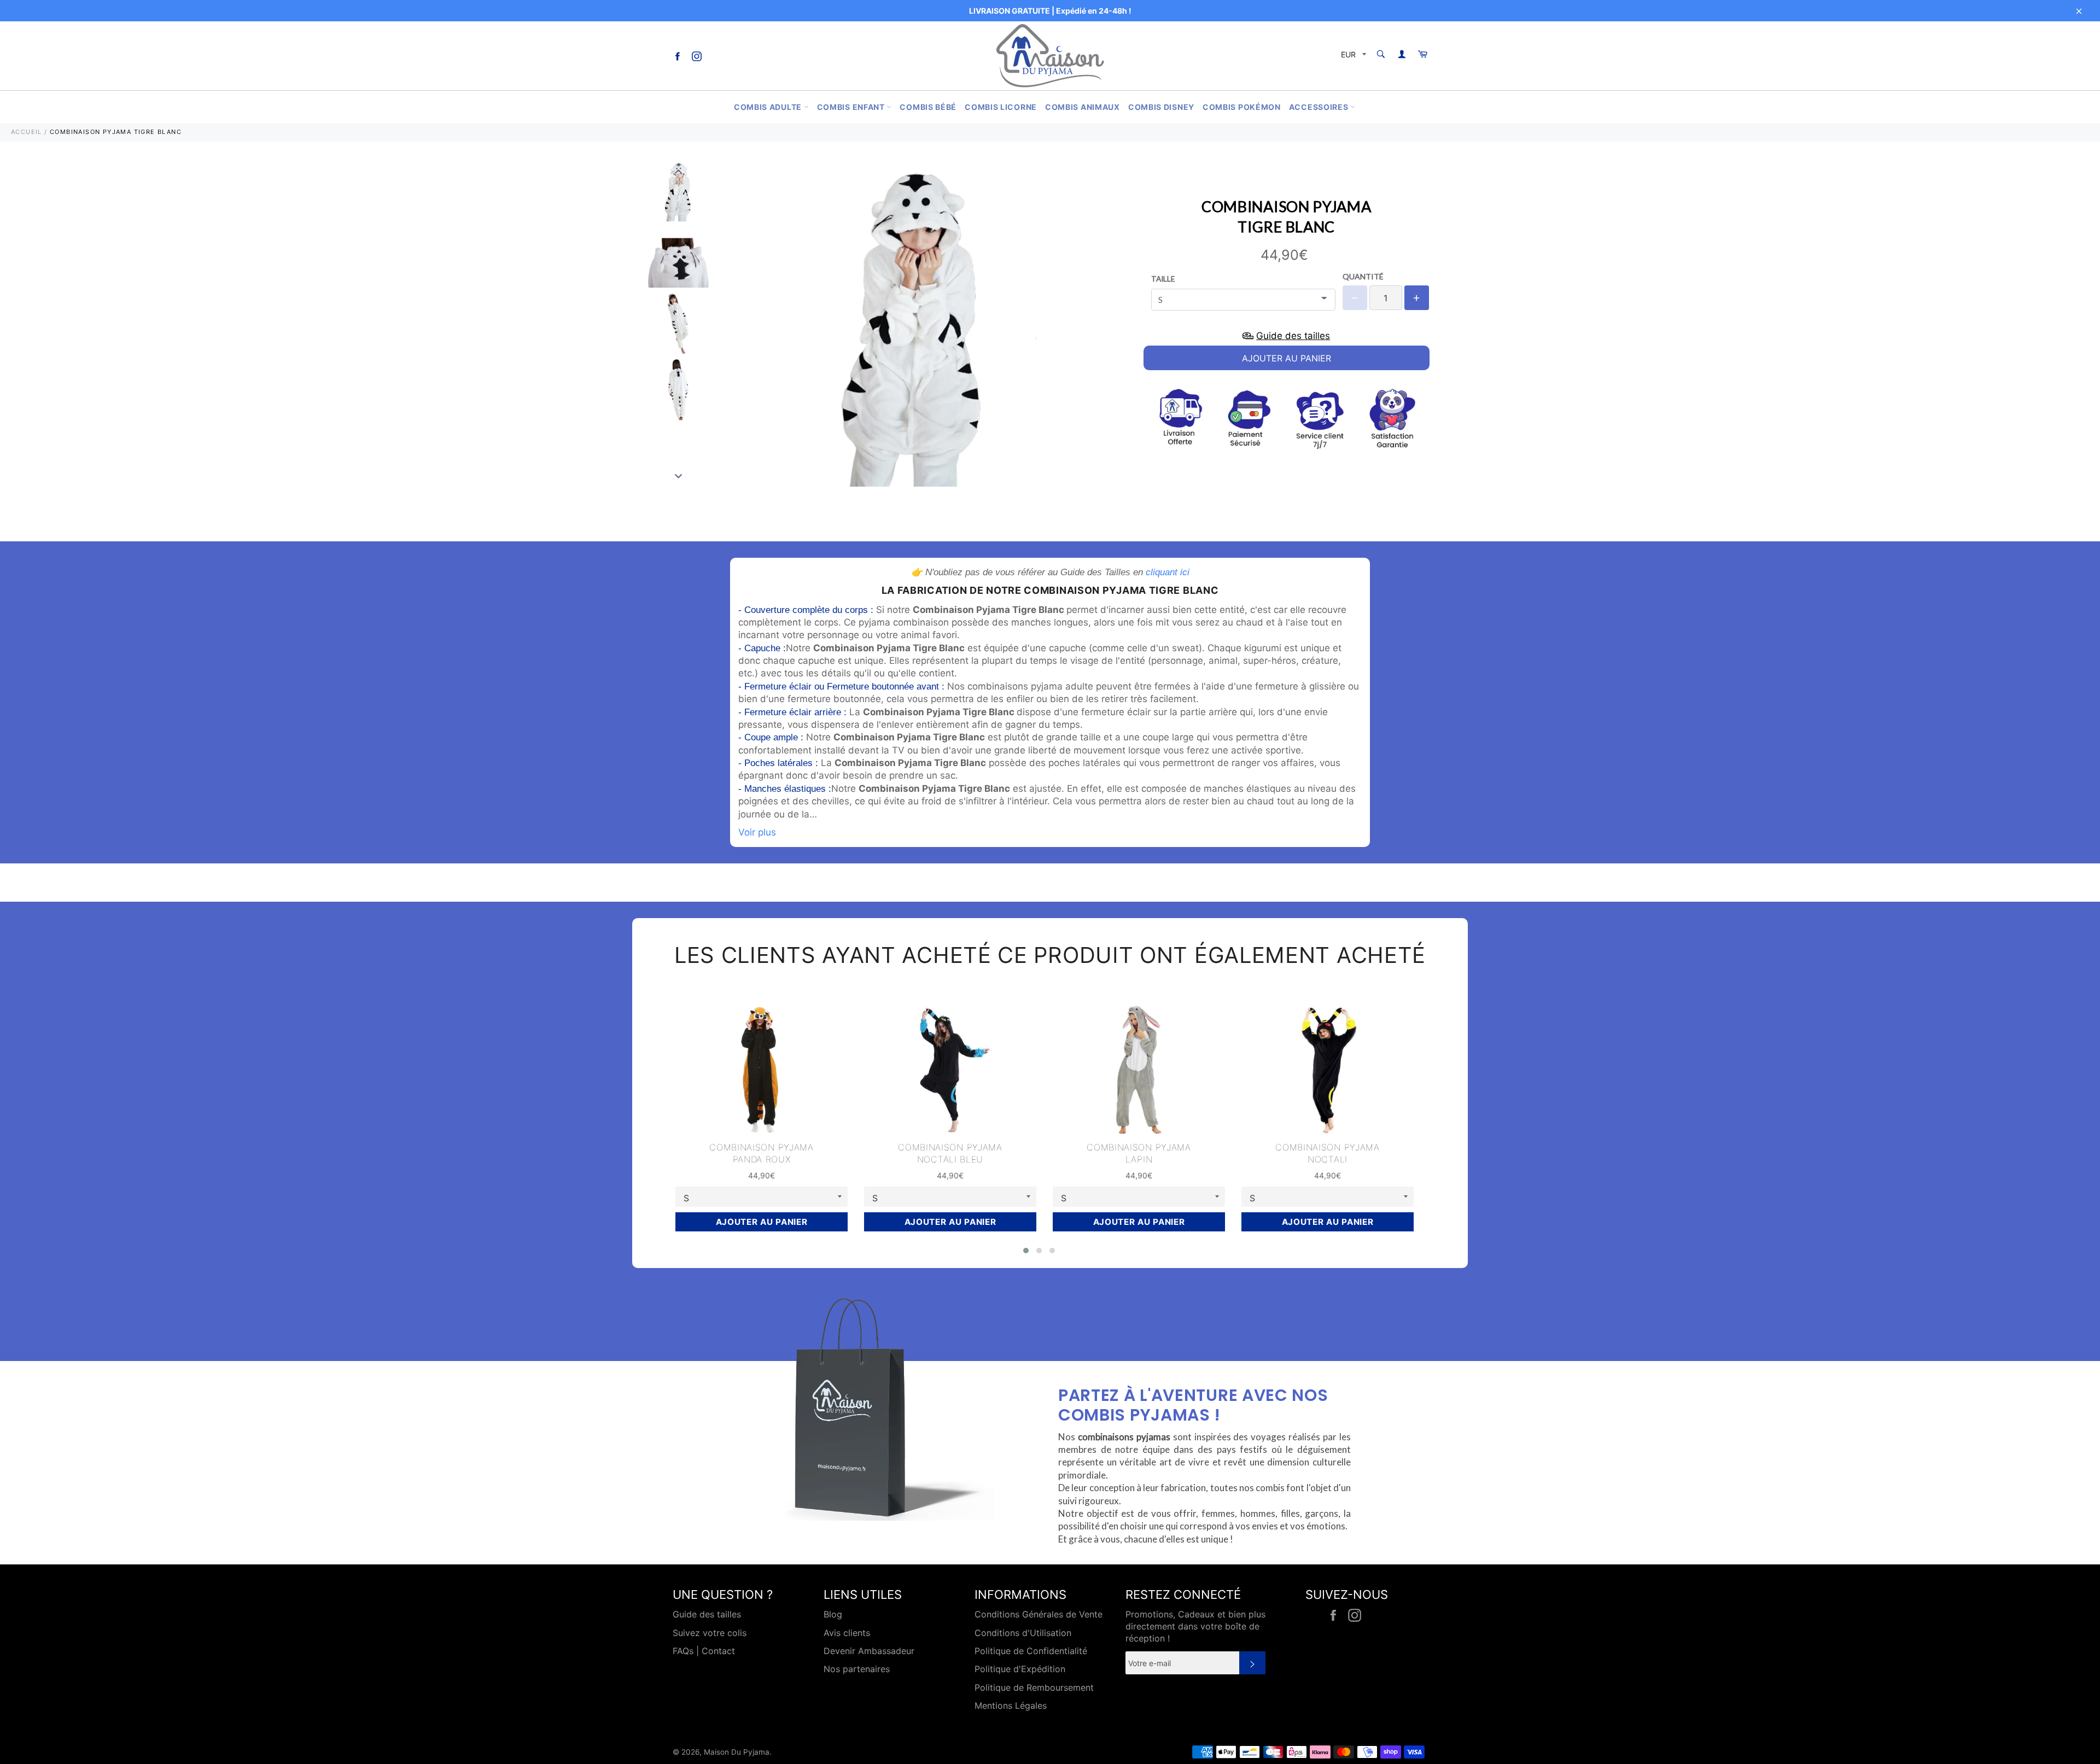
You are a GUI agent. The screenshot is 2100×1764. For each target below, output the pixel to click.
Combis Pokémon (1242, 107)
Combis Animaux (1083, 107)
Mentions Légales (1011, 1705)
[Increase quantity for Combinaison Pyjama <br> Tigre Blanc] (1417, 298)
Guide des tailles (707, 1614)
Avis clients (847, 1633)
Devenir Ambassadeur (869, 1651)
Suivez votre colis (710, 1633)
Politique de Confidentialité (1031, 1651)
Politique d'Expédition (1020, 1669)
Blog (833, 1614)
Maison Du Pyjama (737, 1752)
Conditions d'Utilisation (1023, 1633)
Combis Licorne (1001, 107)
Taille (1163, 279)
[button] (1026, 1251)
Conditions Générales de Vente (1039, 1614)
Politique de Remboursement (1034, 1687)
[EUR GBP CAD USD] (1352, 56)
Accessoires (1320, 107)
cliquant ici (1168, 572)
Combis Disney (1161, 107)
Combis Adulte (769, 107)
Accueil (27, 132)
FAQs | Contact (704, 1651)
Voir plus (757, 832)
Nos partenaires (857, 1669)
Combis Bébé (928, 107)
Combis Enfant (852, 107)
